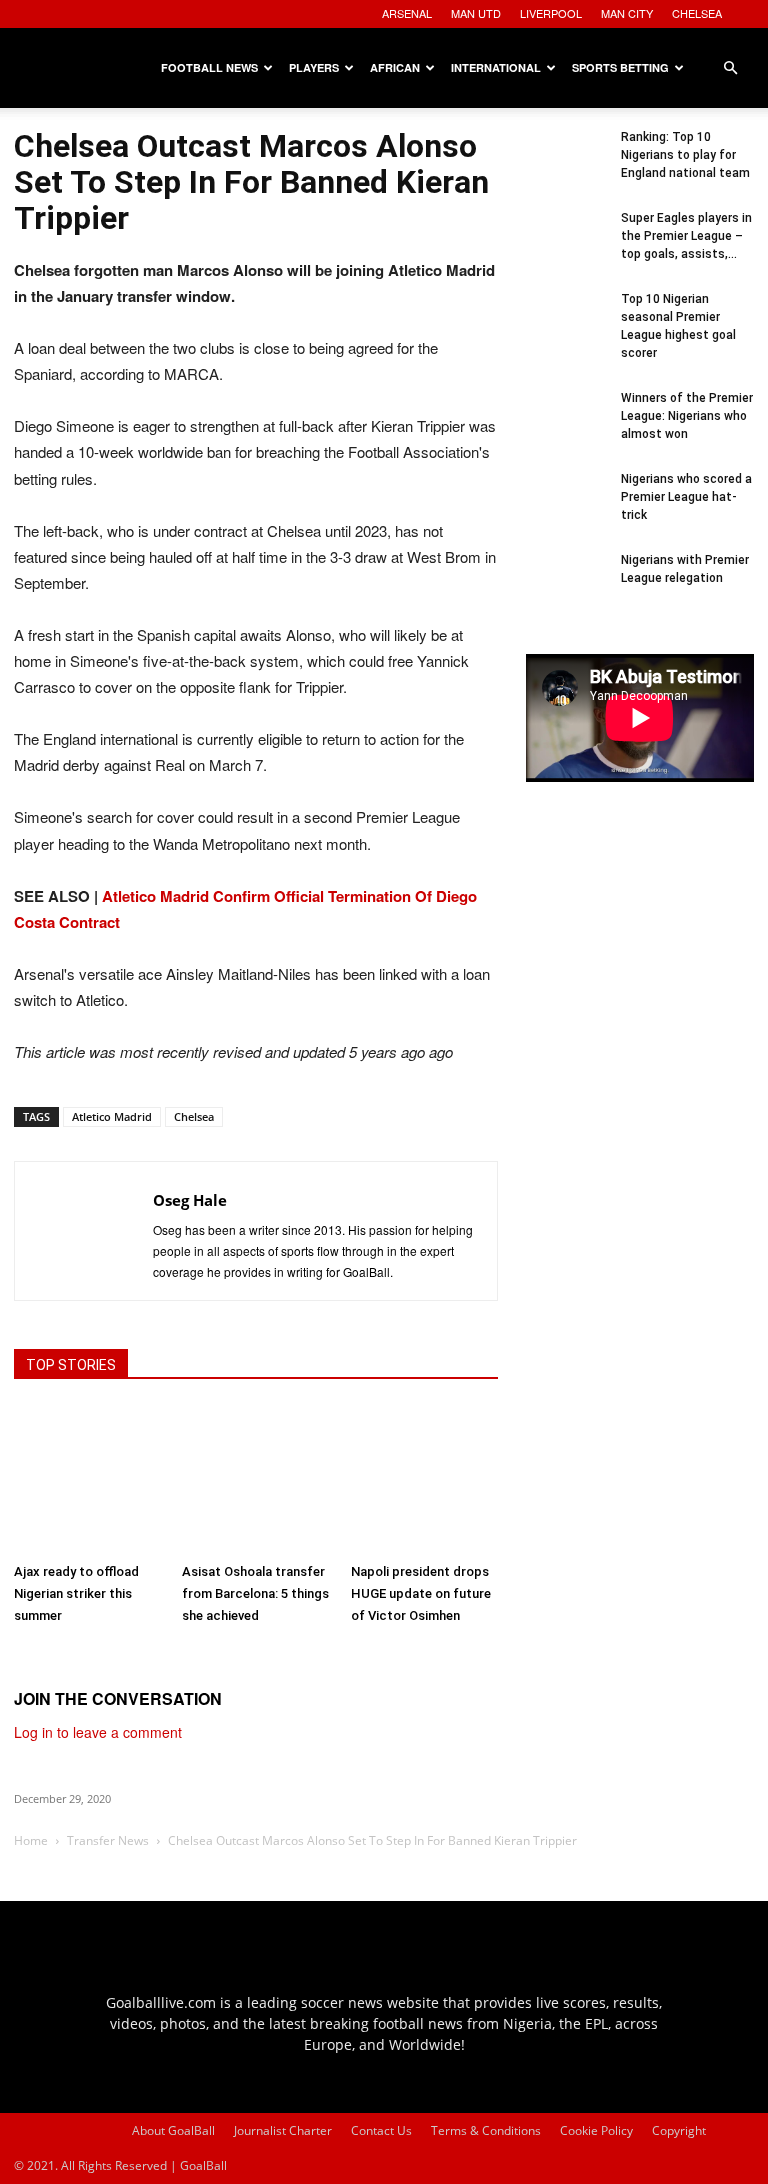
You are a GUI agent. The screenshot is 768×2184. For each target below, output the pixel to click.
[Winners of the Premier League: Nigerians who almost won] (566, 429)
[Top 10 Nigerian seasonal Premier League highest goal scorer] (566, 330)
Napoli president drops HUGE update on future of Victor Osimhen (421, 1593)
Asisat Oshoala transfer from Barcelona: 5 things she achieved (255, 1593)
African (395, 67)
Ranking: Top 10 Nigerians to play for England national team (685, 155)
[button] (730, 68)
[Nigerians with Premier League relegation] (566, 591)
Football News (209, 67)
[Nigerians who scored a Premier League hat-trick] (566, 510)
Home (31, 1840)
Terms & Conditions (486, 2130)
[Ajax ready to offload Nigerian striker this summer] (87, 1479)
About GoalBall (173, 2130)
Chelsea (194, 1116)
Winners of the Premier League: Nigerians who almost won (687, 416)
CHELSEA (697, 13)
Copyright (679, 2130)
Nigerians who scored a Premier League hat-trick (686, 497)
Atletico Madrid (112, 1116)
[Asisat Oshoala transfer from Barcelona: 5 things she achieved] (255, 1479)
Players (314, 67)
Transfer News (108, 1840)
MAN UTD (476, 13)
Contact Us (381, 2130)
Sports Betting (620, 67)
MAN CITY (627, 13)
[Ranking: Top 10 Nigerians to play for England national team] (566, 168)
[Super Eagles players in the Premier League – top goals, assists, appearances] (566, 249)
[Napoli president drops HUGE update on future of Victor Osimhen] (424, 1479)
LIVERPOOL (551, 13)
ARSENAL (407, 13)
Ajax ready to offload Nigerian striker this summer (76, 1593)
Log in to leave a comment (98, 1732)
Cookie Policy (596, 2130)
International (496, 67)
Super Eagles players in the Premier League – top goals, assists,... (686, 236)
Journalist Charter (283, 2130)
